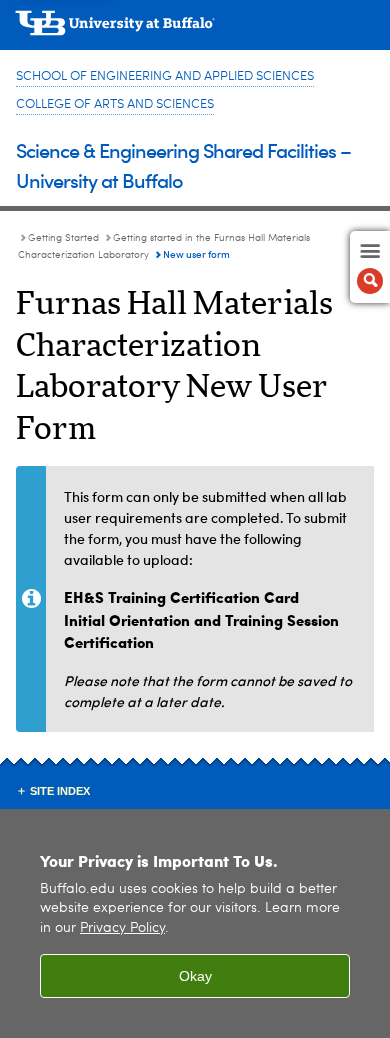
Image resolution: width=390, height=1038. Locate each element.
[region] (195, 923)
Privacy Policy (122, 928)
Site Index (60, 791)
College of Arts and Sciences (115, 104)
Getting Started (63, 238)
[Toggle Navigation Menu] (370, 267)
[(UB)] (195, 30)
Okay (195, 976)
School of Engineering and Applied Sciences (165, 76)
